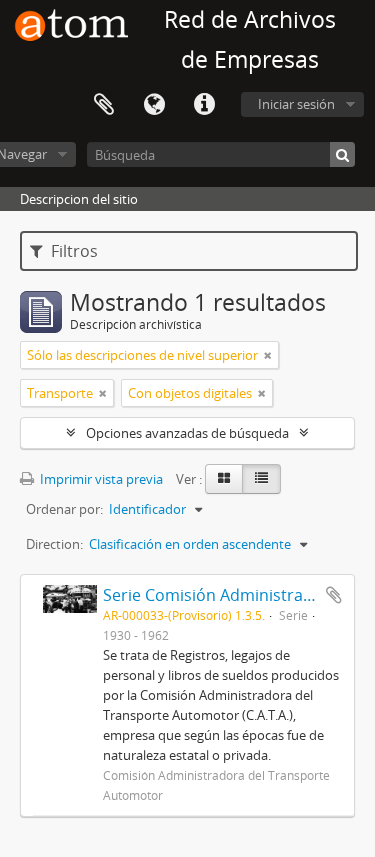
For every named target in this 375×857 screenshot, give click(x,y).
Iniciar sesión (296, 104)
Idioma (154, 105)
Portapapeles (104, 105)
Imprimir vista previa (100, 479)
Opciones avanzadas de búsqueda (187, 433)
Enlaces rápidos (204, 105)
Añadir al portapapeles (334, 595)
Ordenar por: (64, 509)
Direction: (54, 544)
